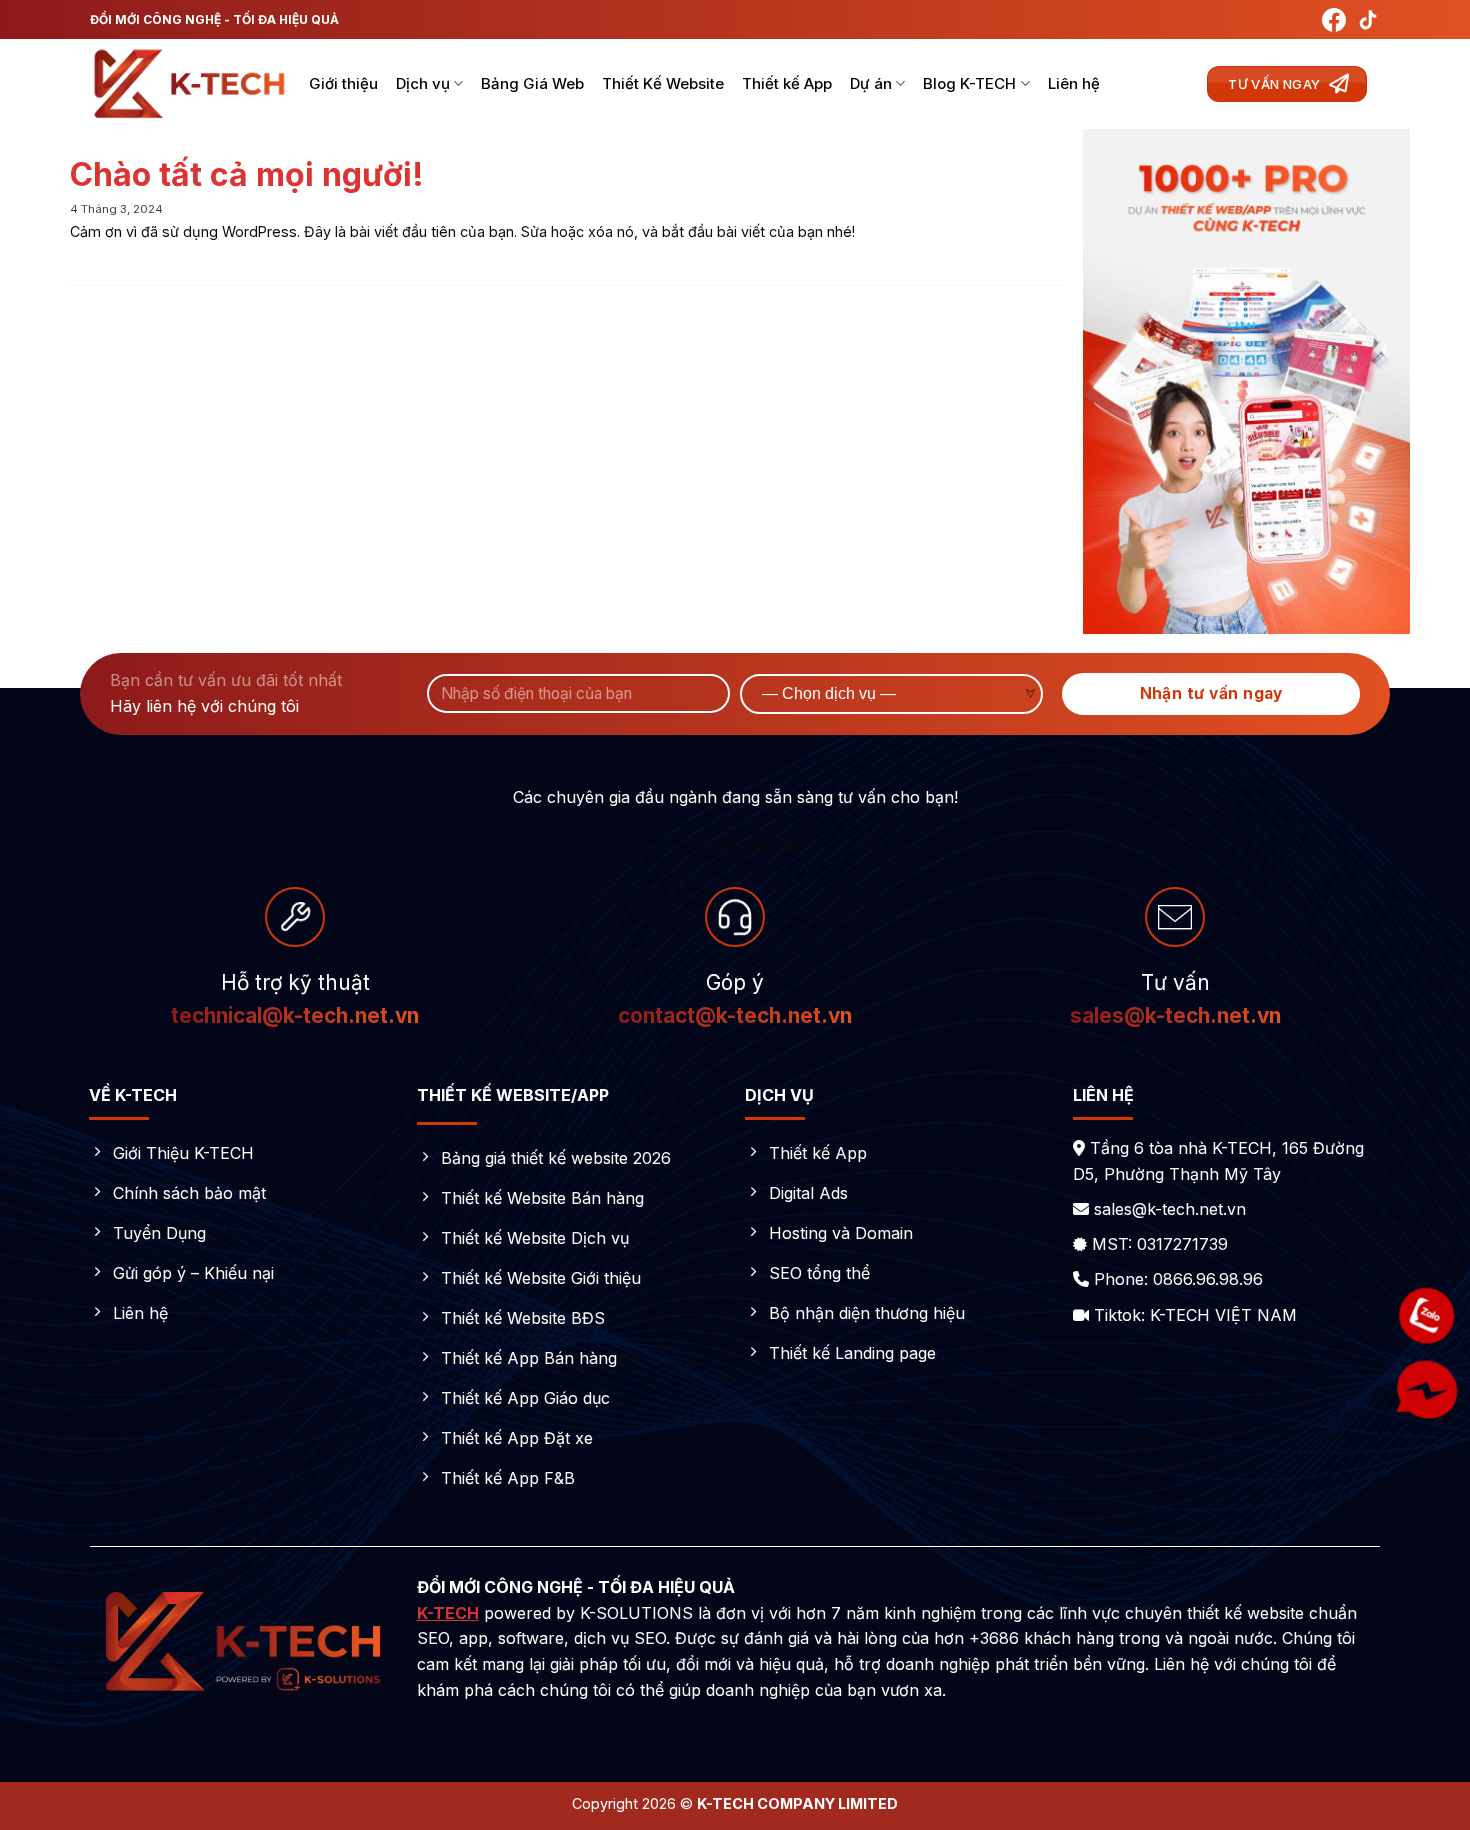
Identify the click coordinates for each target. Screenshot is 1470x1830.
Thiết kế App (787, 83)
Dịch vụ (423, 83)
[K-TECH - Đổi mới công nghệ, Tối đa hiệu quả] (190, 84)
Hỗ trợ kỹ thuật (295, 982)
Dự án (871, 83)
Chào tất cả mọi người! (247, 174)
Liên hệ (1074, 83)
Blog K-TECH (969, 83)
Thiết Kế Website (663, 83)
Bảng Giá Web (532, 83)
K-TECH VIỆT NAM (1223, 1315)
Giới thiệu (343, 83)
